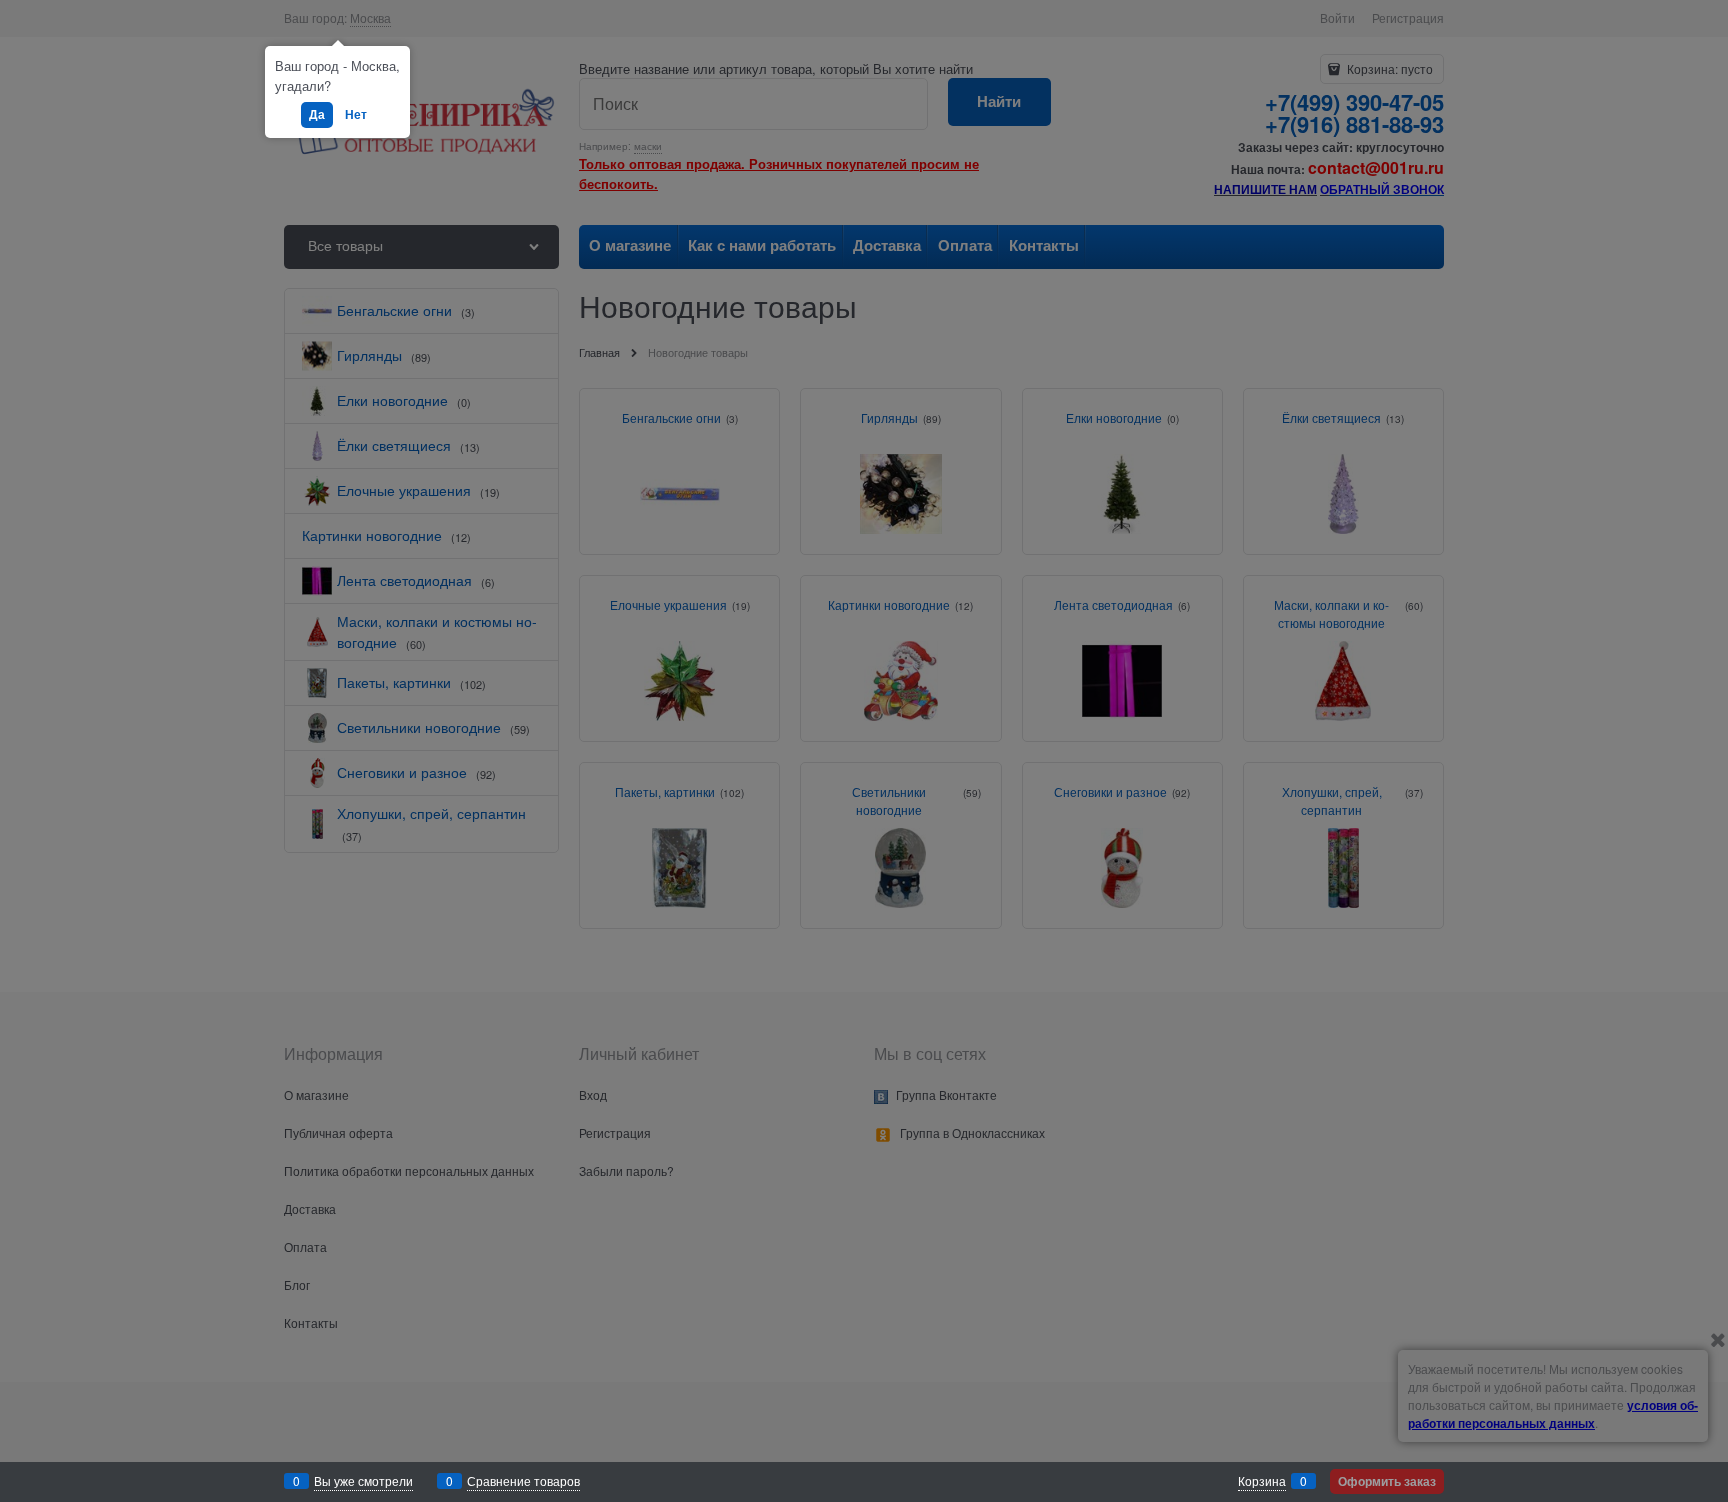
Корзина (1262, 1480)
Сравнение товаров (523, 1480)
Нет (356, 114)
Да (317, 114)
